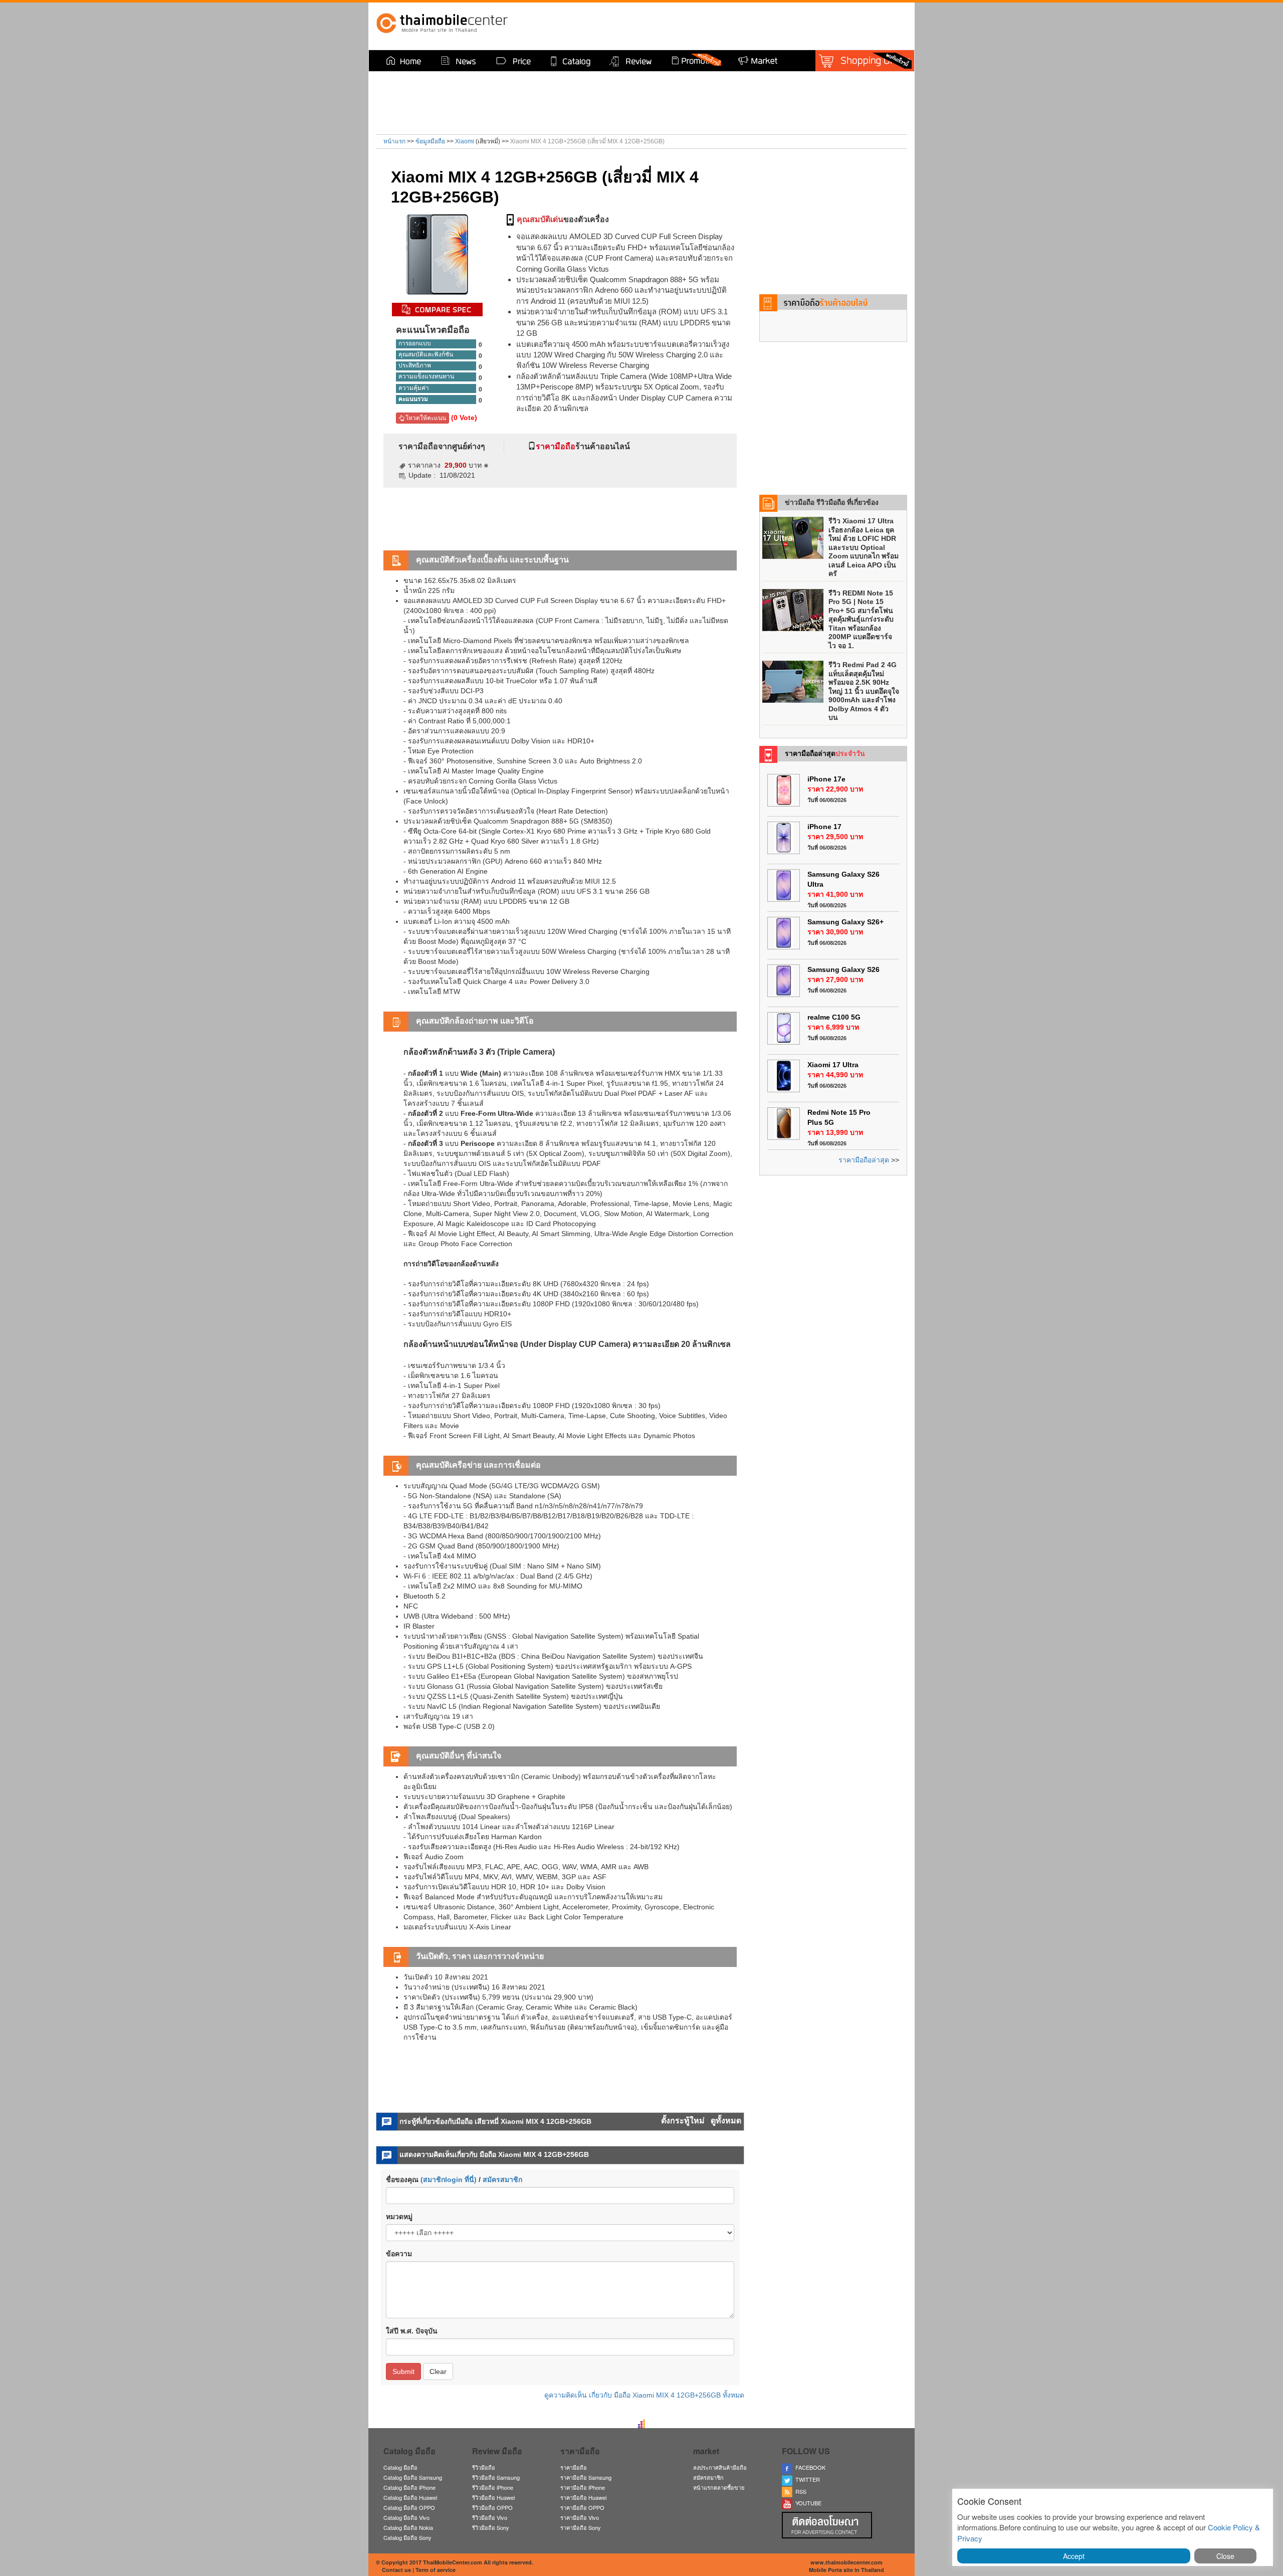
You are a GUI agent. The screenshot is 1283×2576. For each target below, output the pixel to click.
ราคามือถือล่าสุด (864, 1160)
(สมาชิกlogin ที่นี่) (449, 2179)
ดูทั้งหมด (726, 2121)
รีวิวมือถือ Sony (491, 2527)
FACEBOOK (809, 2467)
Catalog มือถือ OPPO (409, 2507)
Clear (438, 2371)
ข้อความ (399, 2254)
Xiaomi (465, 141)
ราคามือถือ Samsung (586, 2477)
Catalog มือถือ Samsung (413, 2477)
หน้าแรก (394, 141)
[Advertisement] (780, 25)
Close (1225, 2556)
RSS (799, 2491)
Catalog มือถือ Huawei (410, 2497)
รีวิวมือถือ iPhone (493, 2487)
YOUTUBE (807, 2503)
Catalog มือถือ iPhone (409, 2487)
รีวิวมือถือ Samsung (496, 2477)
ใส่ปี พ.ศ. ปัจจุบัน (412, 2331)
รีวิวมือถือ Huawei (493, 2497)
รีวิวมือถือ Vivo (490, 2517)
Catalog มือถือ (400, 2467)
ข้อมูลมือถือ (430, 141)
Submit (403, 2371)
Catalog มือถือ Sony (407, 2537)
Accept (1074, 2556)
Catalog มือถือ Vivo (406, 2517)
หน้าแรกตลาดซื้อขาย (719, 2487)
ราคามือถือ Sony (581, 2527)
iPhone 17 (824, 827)
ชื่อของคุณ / (454, 2179)
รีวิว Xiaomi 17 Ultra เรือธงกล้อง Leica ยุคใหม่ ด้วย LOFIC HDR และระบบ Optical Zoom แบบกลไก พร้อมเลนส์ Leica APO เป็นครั (864, 547)
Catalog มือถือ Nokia (408, 2527)
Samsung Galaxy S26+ (845, 922)
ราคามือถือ (574, 2467)
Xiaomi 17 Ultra (833, 1065)
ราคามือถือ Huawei (583, 2497)
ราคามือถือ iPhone (583, 2487)
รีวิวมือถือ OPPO (492, 2507)
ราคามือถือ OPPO (582, 2507)
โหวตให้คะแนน (425, 418)
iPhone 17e (826, 779)
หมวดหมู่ (399, 2217)
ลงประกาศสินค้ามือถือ (720, 2467)
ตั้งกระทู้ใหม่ (684, 2121)
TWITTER (806, 2479)
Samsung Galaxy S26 (843, 969)
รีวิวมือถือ (484, 2467)
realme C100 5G (834, 1017)
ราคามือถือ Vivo (580, 2517)
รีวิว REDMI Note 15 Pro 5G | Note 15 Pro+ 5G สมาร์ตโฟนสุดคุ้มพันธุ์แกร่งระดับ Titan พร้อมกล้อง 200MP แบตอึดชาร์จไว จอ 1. (861, 619)
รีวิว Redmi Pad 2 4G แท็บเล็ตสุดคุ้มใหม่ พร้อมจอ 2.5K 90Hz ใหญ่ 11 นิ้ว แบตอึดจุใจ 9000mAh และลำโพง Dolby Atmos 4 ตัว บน (864, 691)
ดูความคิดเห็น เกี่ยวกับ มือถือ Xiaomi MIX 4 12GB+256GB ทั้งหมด (644, 2395)
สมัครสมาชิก (502, 2179)
